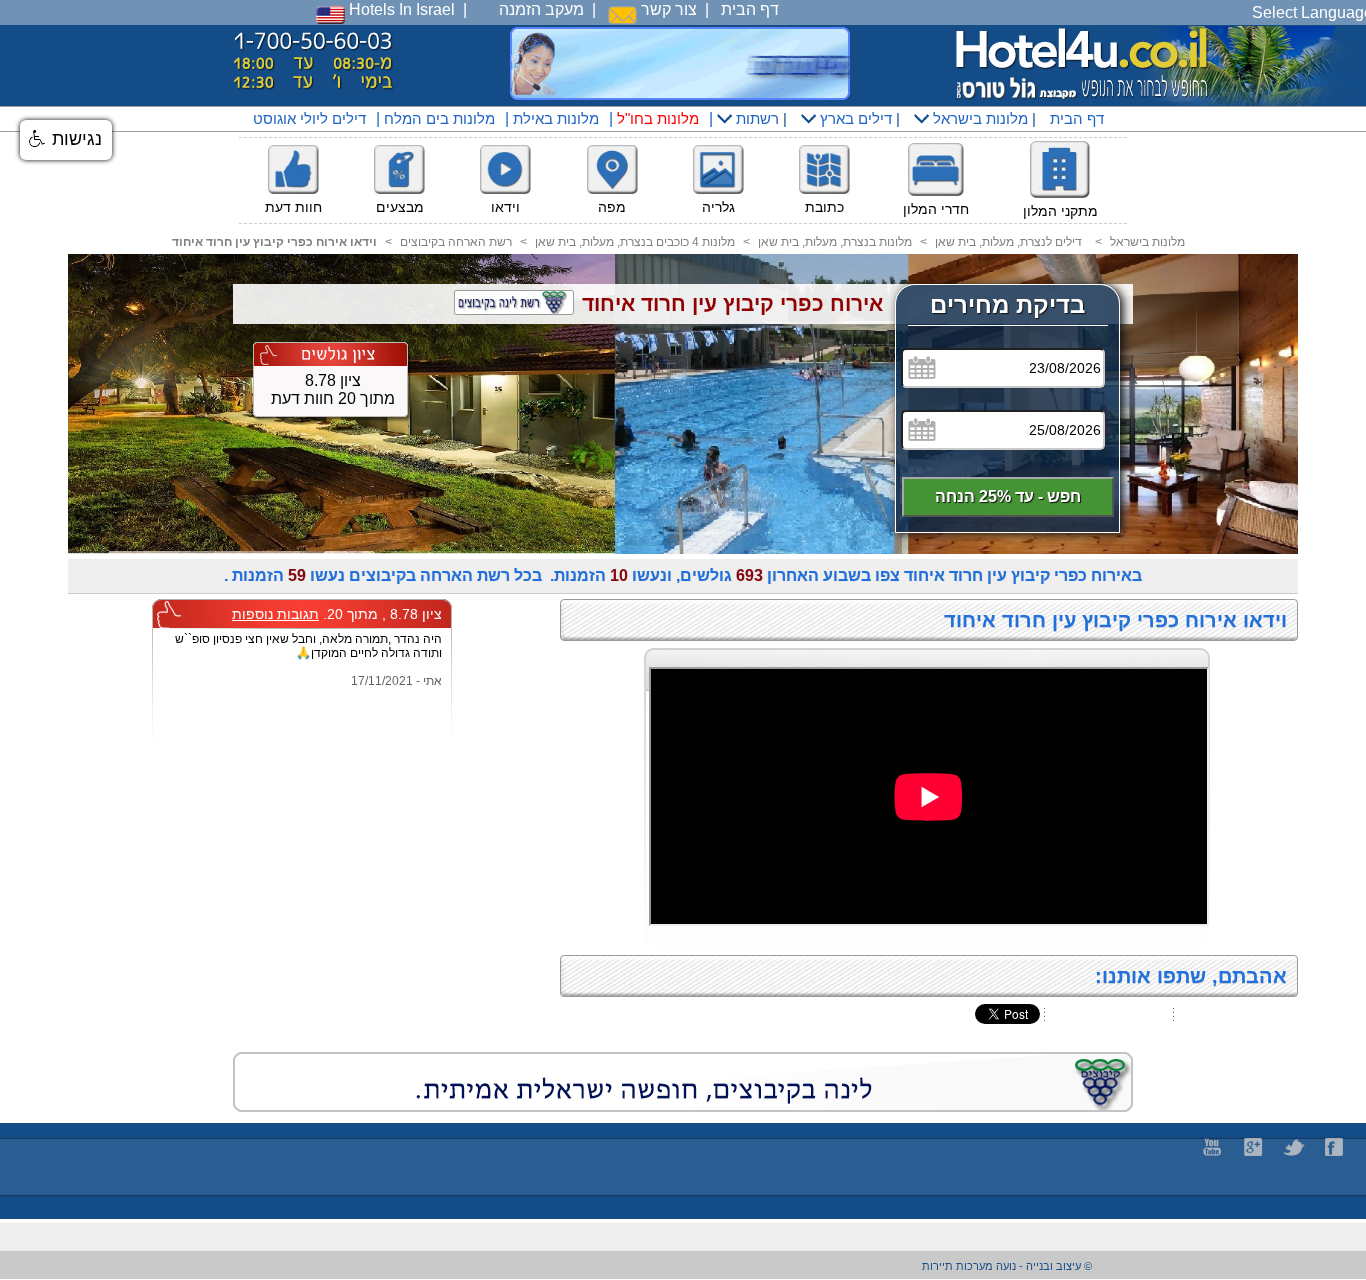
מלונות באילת (556, 118)
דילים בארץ (854, 118)
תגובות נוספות (275, 614)
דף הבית (750, 9)
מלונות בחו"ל (658, 118)
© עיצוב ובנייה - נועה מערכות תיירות (1007, 1266)
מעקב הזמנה (541, 9)
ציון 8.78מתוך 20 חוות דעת (333, 389)
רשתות (755, 118)
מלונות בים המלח (439, 118)
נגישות (74, 139)
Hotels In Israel (400, 9)
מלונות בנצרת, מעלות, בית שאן (835, 242)
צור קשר (667, 9)
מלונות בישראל (978, 118)
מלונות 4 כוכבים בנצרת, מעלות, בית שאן (635, 242)
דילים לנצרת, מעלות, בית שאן (1008, 242)
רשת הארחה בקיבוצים (456, 242)
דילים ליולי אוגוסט (309, 118)
